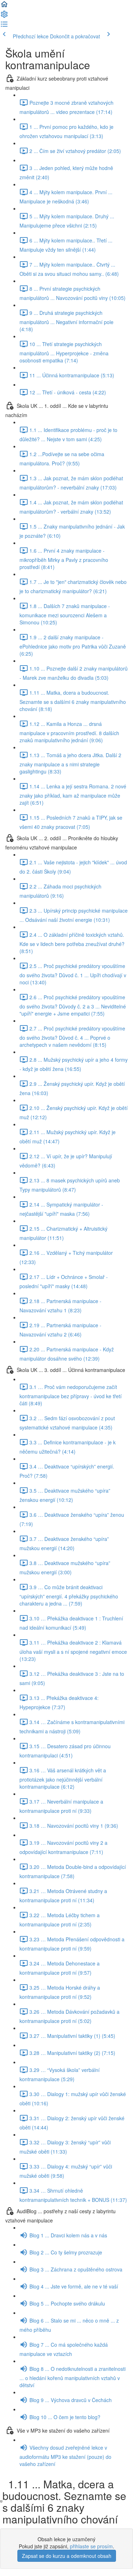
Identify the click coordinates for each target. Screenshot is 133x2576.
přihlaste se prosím (91, 2546)
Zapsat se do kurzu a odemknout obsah (67, 2556)
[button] (4, 6)
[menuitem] (4, 16)
